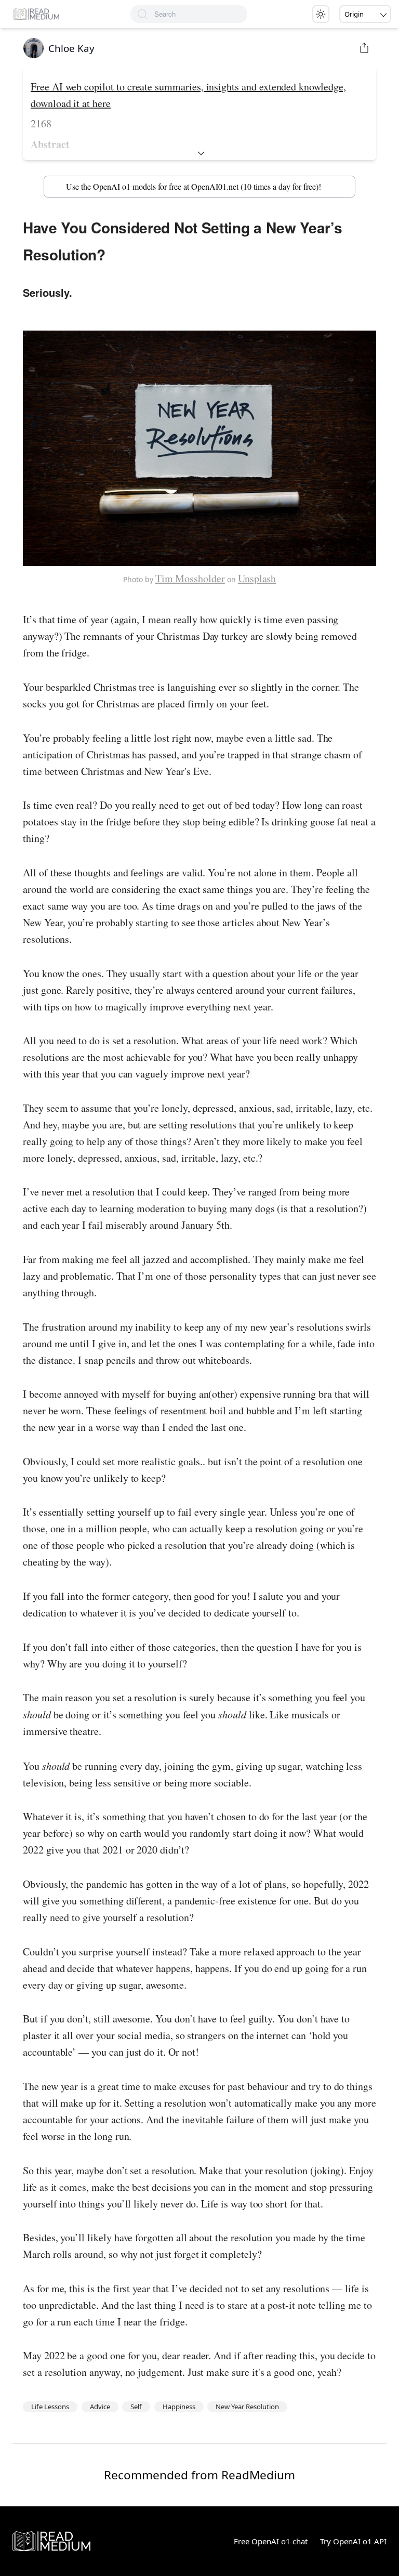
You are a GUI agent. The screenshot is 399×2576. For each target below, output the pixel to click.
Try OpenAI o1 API (353, 2541)
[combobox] (201, 14)
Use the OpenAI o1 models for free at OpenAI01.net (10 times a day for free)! (194, 186)
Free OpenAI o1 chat (271, 2541)
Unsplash (257, 578)
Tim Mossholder (190, 578)
